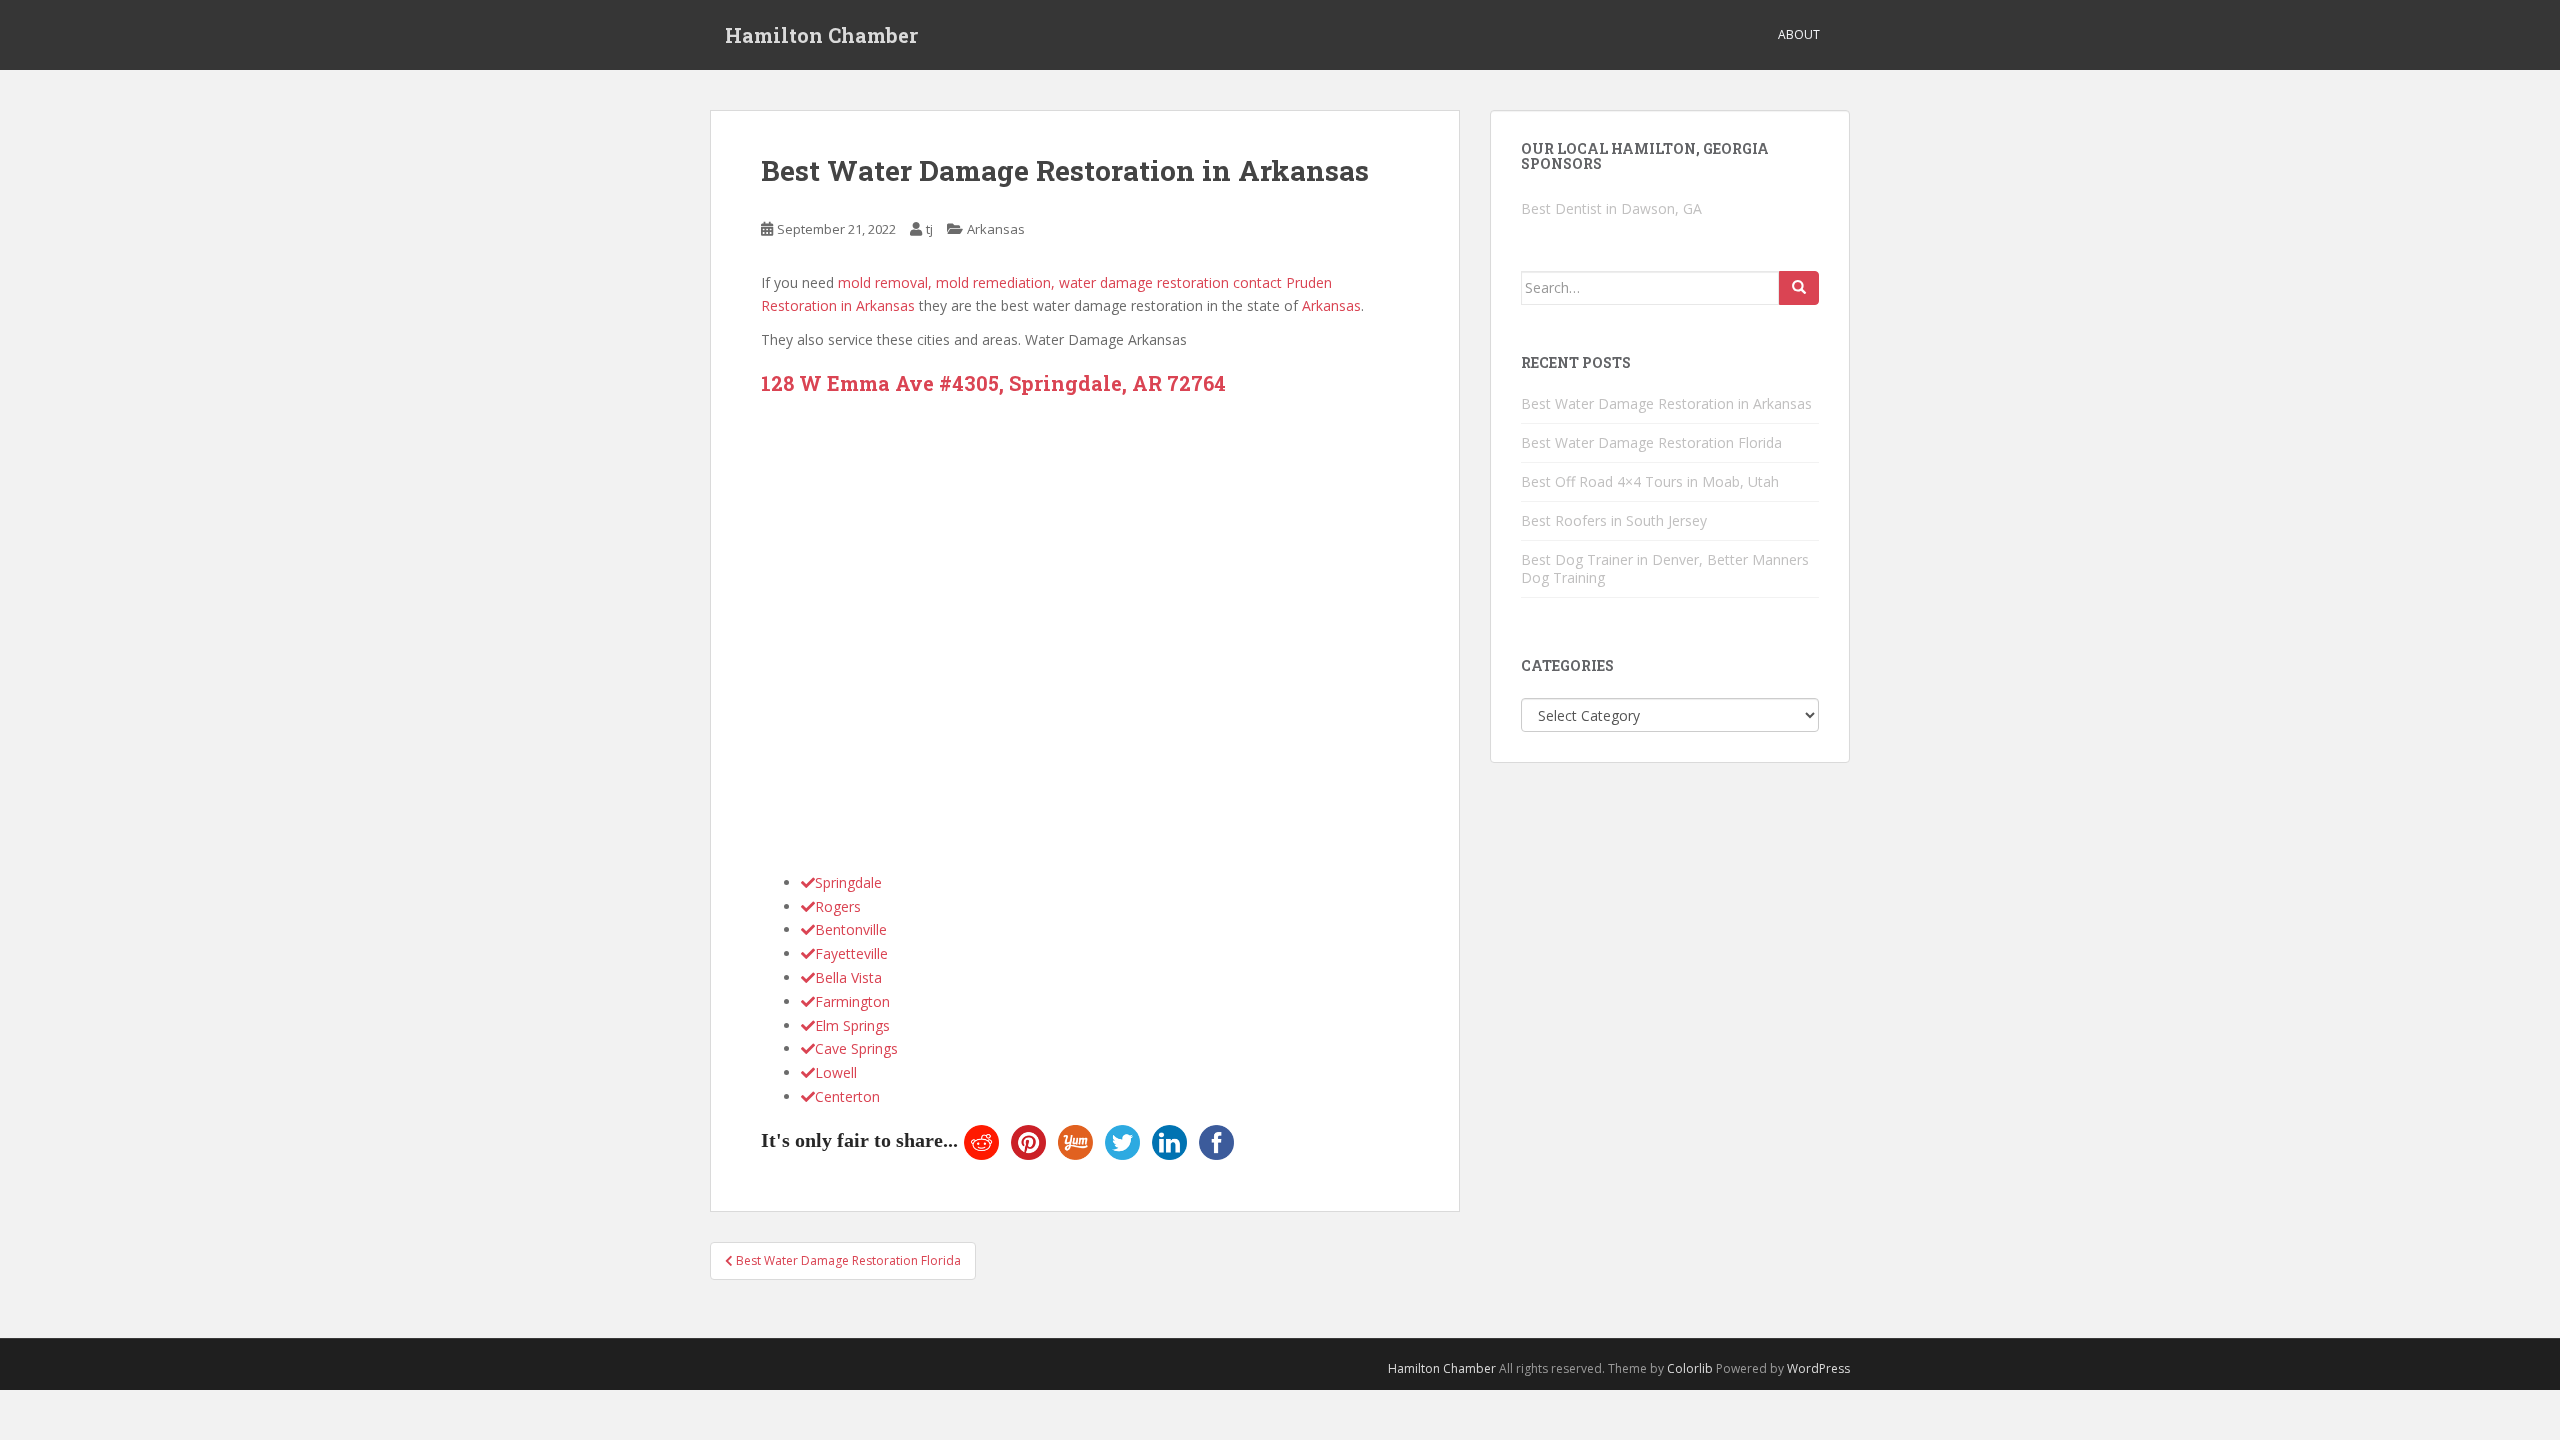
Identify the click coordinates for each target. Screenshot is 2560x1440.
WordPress (1818, 1368)
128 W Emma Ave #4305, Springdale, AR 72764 (993, 383)
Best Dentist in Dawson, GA (1611, 208)
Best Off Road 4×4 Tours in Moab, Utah (1650, 481)
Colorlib (1690, 1368)
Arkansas (996, 229)
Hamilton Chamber (821, 35)
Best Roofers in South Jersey (1614, 520)
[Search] (1799, 288)
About (1799, 34)
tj (929, 229)
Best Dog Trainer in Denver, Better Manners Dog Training (1665, 568)
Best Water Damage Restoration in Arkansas (1666, 403)
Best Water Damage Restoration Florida (1651, 442)
